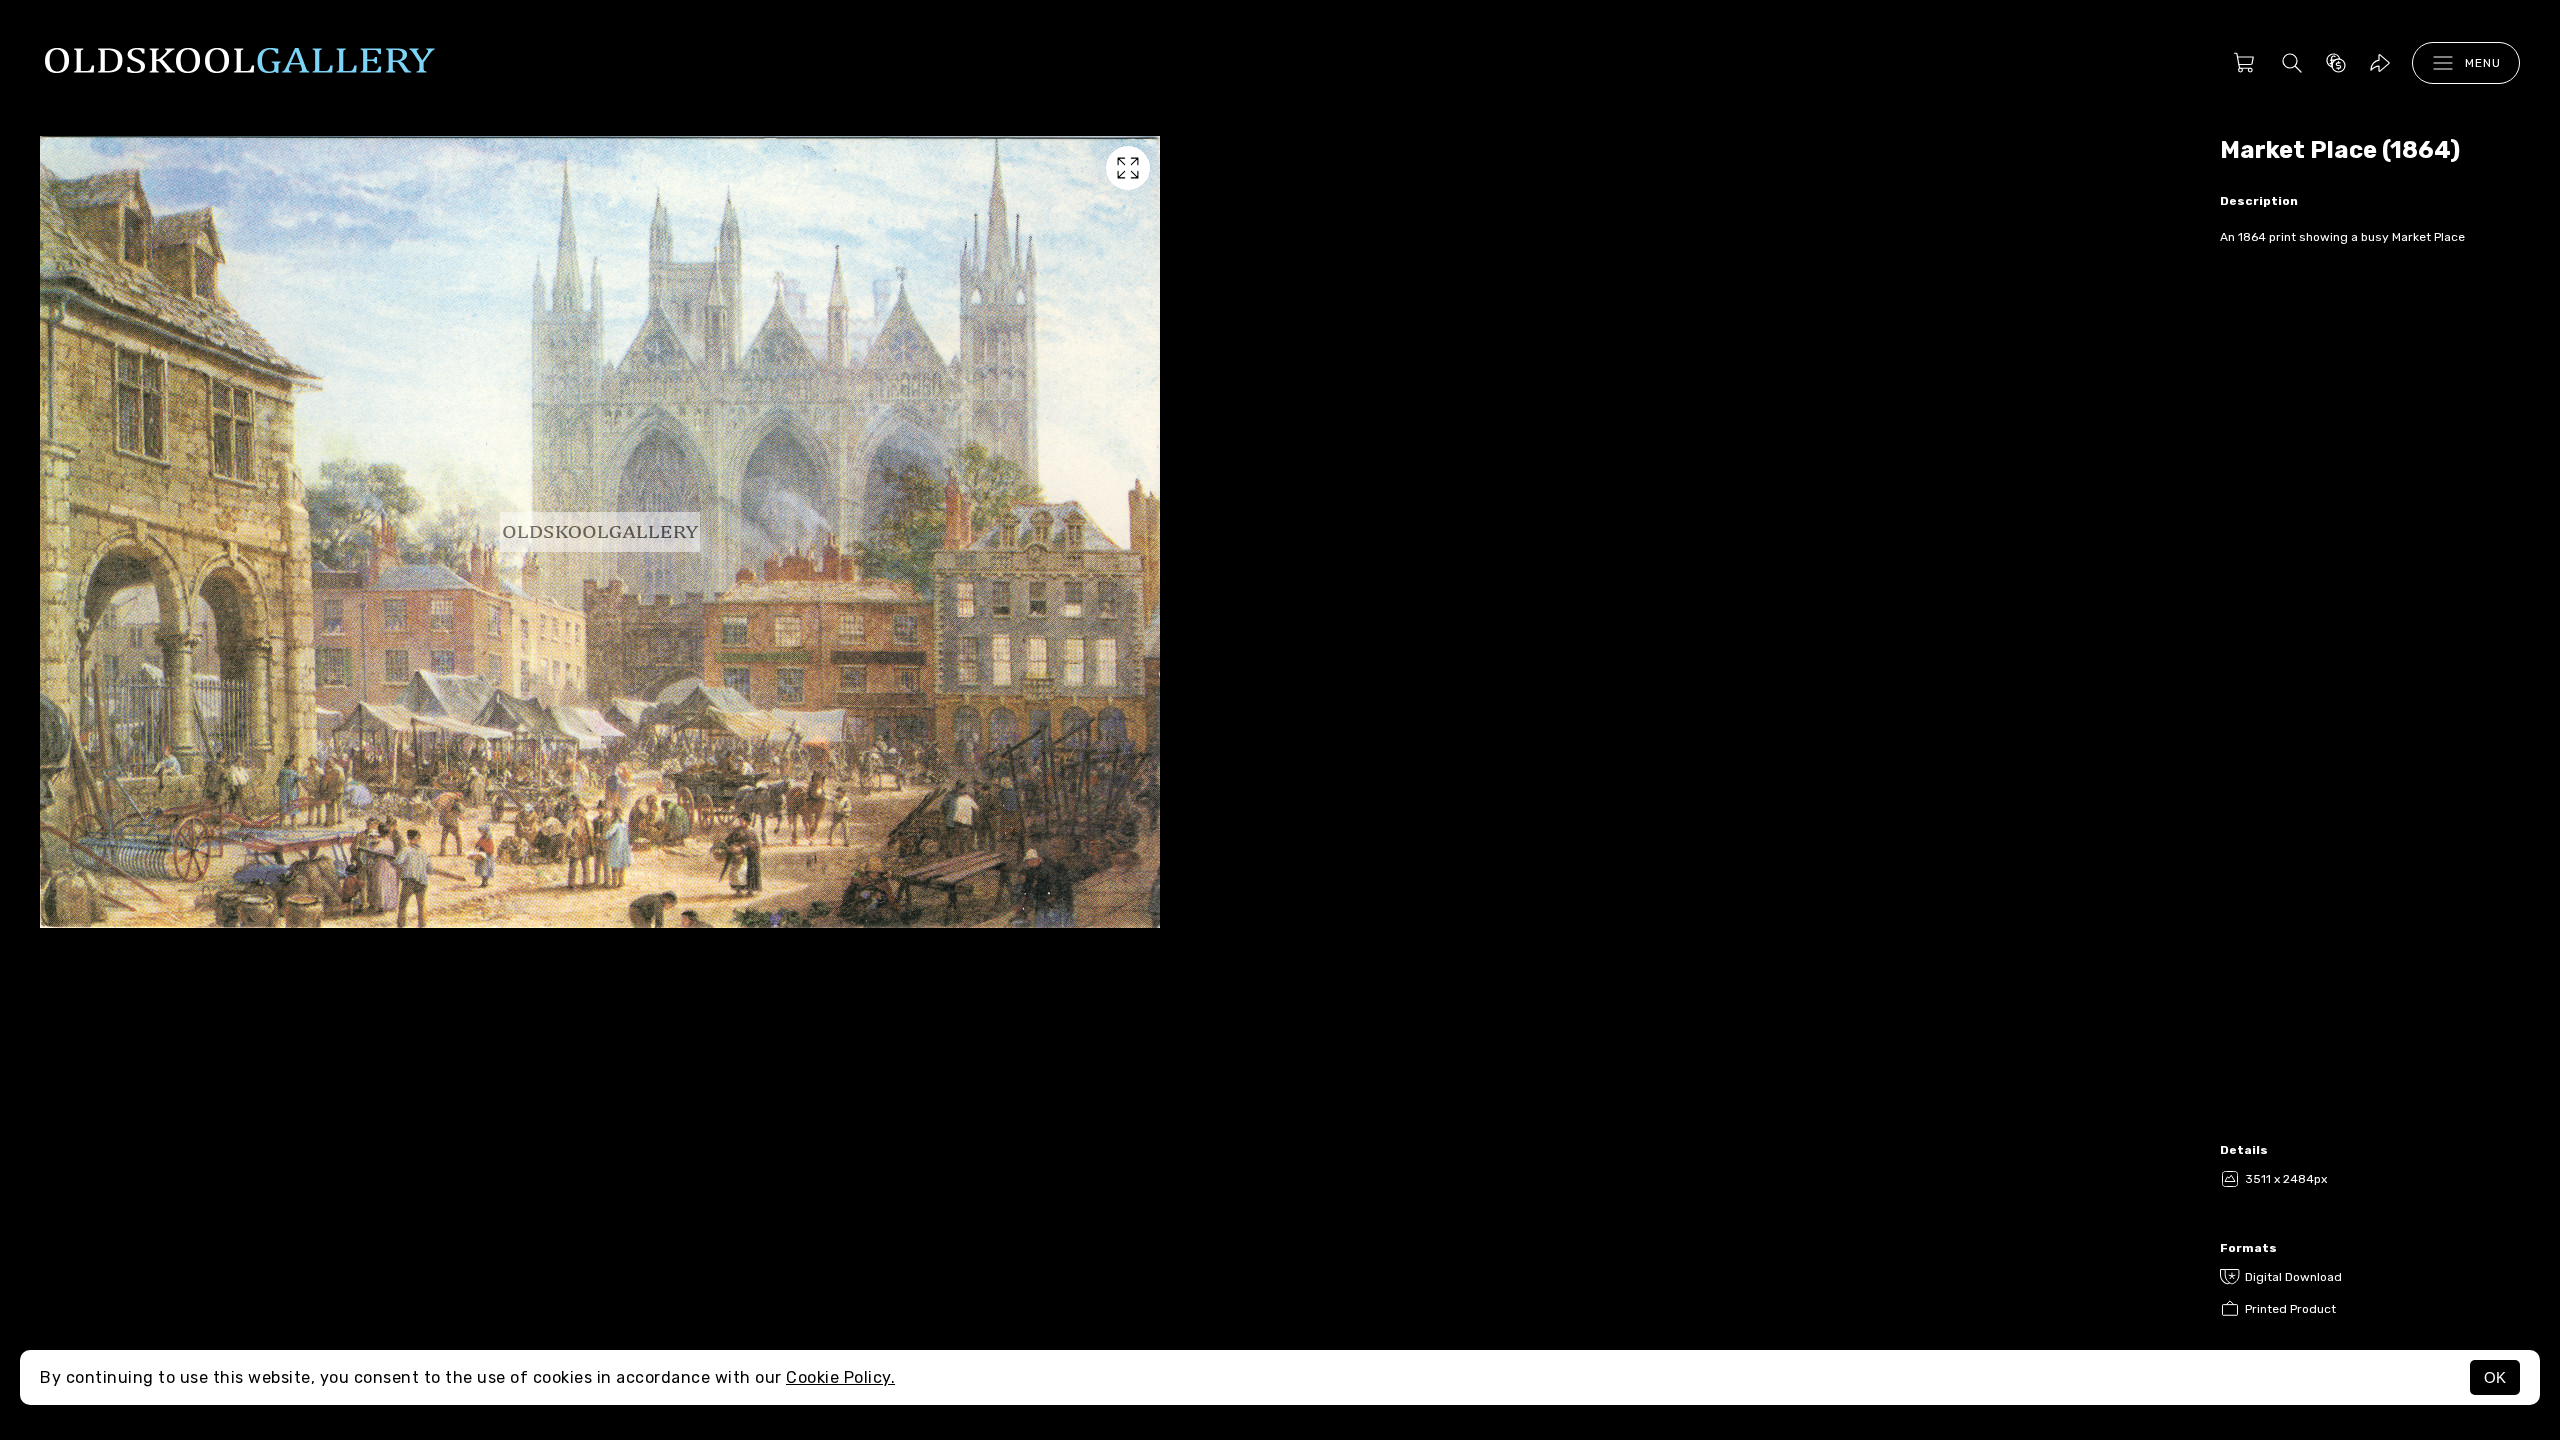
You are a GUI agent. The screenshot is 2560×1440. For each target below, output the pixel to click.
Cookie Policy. (840, 1377)
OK (2495, 1377)
